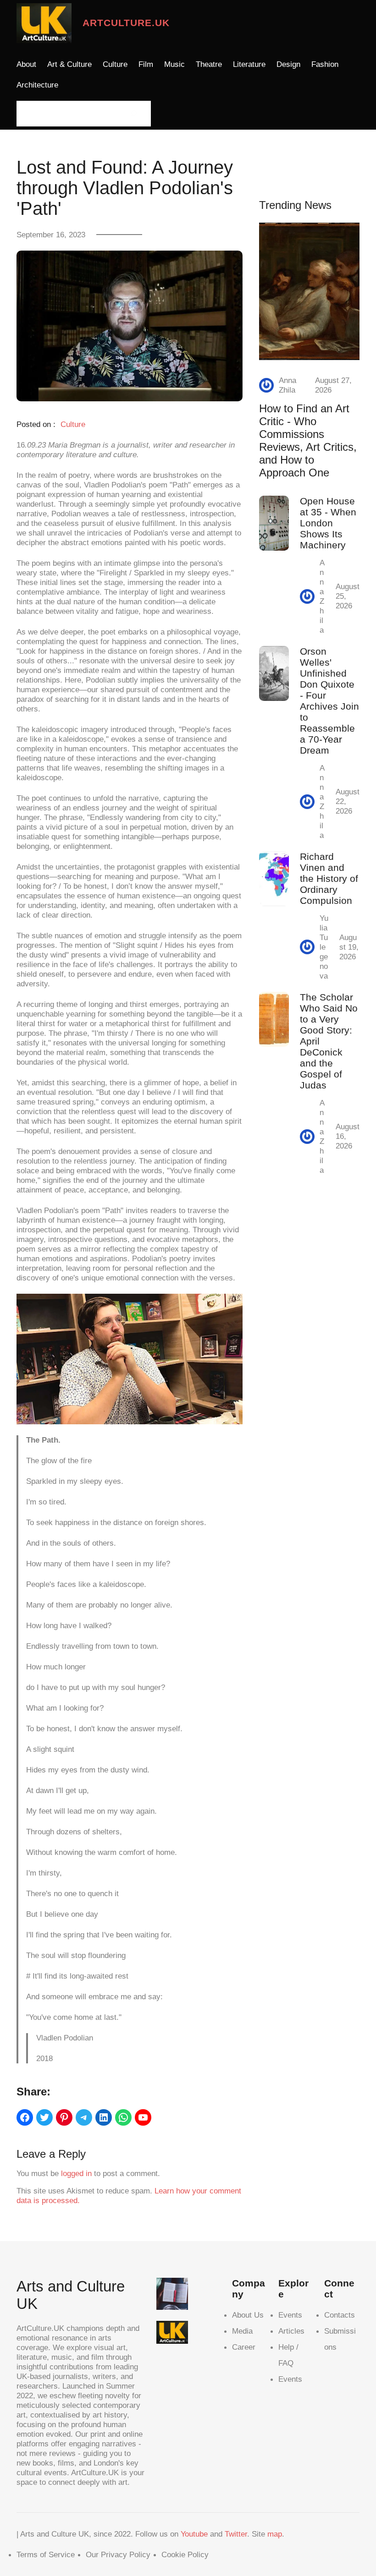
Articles (291, 2331)
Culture (73, 424)
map (275, 2534)
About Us (248, 2315)
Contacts (340, 2315)
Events (290, 2315)
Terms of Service (46, 2554)
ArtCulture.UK (126, 23)
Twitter (236, 2534)
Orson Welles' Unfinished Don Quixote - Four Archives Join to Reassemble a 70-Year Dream (329, 701)
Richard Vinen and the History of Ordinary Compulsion (329, 878)
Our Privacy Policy (118, 2554)
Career (244, 2347)
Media (242, 2331)
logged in (76, 2173)
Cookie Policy (185, 2554)
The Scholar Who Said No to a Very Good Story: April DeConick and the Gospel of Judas (329, 1041)
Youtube (194, 2534)
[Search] (133, 114)
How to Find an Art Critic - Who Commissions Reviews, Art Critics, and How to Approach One (308, 440)
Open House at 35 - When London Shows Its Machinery (328, 523)
